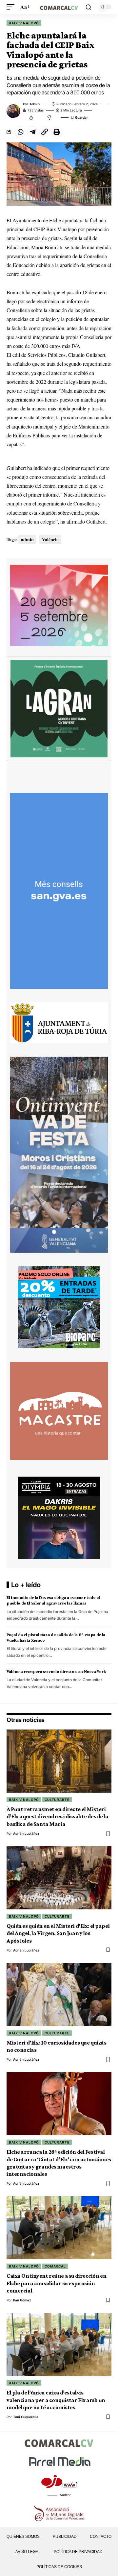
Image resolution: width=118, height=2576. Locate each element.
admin (35, 104)
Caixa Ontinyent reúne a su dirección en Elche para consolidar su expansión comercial (56, 2283)
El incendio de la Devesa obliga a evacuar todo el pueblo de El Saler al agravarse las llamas (53, 1600)
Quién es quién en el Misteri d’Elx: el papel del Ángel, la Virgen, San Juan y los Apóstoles (58, 1933)
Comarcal (55, 2266)
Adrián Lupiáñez (26, 1833)
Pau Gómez (22, 2300)
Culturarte (57, 1800)
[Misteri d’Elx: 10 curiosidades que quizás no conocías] (59, 1995)
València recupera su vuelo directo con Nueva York (56, 1671)
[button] (12, 7)
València (50, 540)
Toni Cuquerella (26, 2417)
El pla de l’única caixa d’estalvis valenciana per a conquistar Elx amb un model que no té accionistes (56, 2400)
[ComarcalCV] (59, 7)
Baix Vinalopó (24, 23)
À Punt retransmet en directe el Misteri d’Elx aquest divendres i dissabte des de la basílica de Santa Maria (58, 1816)
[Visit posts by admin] (13, 111)
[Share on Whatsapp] (20, 132)
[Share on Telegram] (32, 132)
